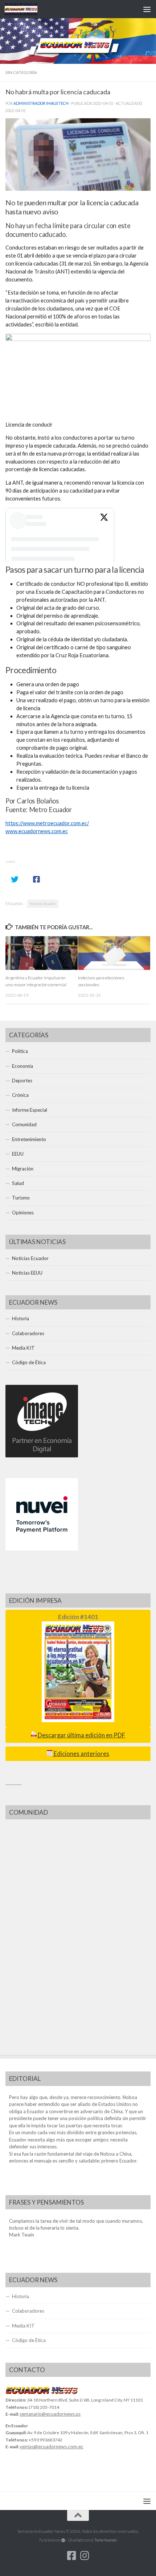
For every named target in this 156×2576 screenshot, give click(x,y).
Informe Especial (30, 1110)
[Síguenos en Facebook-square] (71, 2556)
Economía (22, 1066)
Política (20, 1051)
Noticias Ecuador (43, 904)
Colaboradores (28, 1333)
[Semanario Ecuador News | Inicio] (26, 9)
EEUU (18, 1154)
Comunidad (24, 1124)
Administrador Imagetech (41, 103)
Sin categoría (21, 72)
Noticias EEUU (27, 1273)
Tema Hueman (106, 2540)
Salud (18, 1183)
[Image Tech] (42, 1456)
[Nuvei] (42, 1549)
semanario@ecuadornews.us (50, 2414)
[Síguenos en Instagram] (85, 2556)
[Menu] (147, 9)
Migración (23, 1169)
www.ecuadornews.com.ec (37, 831)
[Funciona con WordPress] (63, 2540)
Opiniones (23, 1213)
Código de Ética (29, 1362)
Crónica (20, 1095)
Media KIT (23, 1348)
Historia (20, 1318)
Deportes (22, 1081)
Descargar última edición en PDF (81, 1735)
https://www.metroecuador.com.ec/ (47, 823)
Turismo (21, 1198)
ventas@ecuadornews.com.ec (52, 2447)
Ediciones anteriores (81, 1754)
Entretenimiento (29, 1139)
